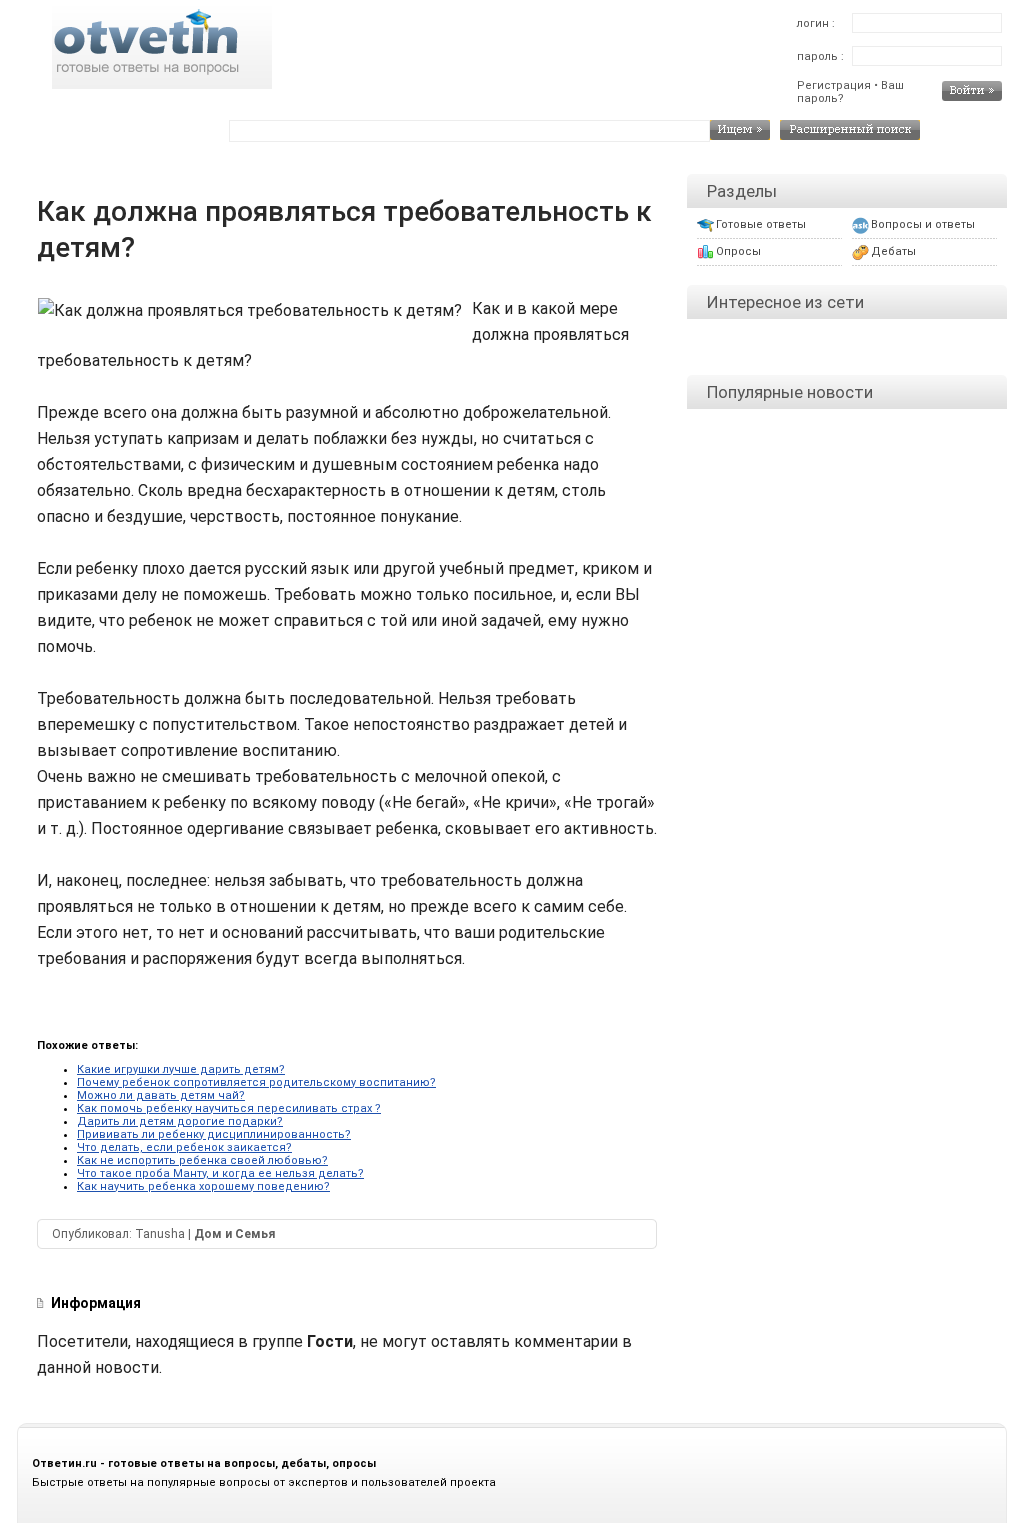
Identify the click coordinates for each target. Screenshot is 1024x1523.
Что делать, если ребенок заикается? (184, 1147)
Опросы (738, 251)
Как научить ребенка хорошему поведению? (203, 1186)
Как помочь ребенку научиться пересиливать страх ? (229, 1108)
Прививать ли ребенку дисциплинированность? (214, 1134)
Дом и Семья (234, 1234)
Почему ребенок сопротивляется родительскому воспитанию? (256, 1082)
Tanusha (160, 1234)
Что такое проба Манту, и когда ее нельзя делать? (220, 1173)
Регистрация (834, 85)
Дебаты (893, 251)
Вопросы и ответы (923, 224)
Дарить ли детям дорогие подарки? (180, 1121)
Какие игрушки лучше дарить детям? (181, 1069)
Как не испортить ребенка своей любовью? (202, 1160)
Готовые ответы (761, 224)
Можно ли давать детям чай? (161, 1095)
